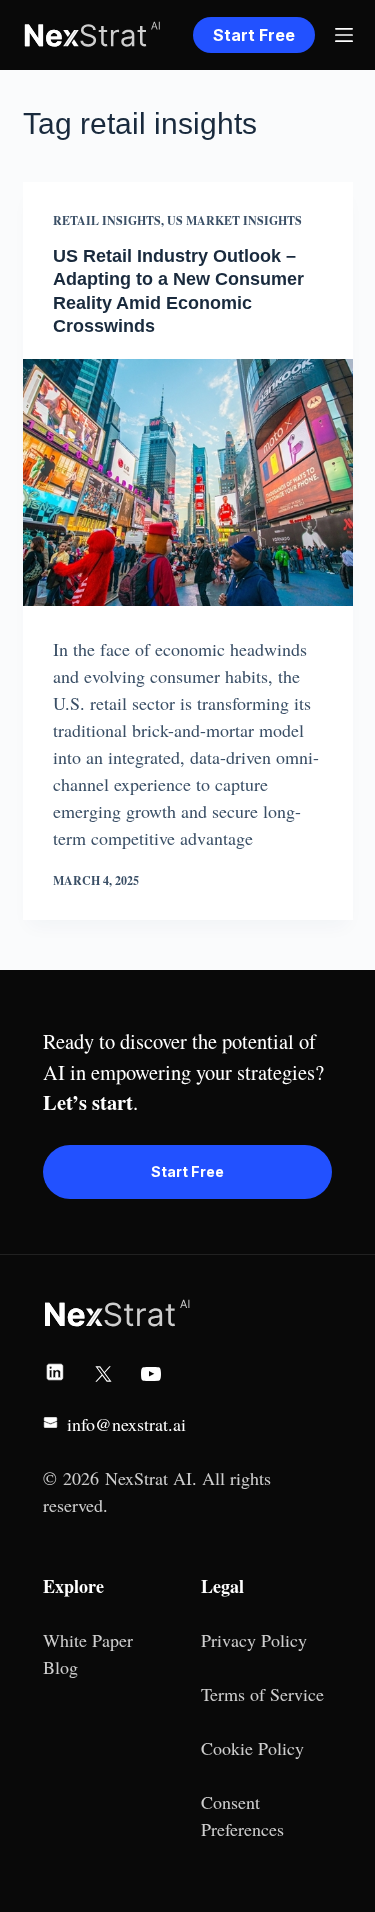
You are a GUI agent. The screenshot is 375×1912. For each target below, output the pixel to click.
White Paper (88, 1640)
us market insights (234, 220)
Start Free (254, 35)
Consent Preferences (242, 1815)
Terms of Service (262, 1694)
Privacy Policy (254, 1640)
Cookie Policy (252, 1748)
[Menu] (344, 35)
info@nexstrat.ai (126, 1424)
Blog (60, 1667)
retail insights (107, 220)
